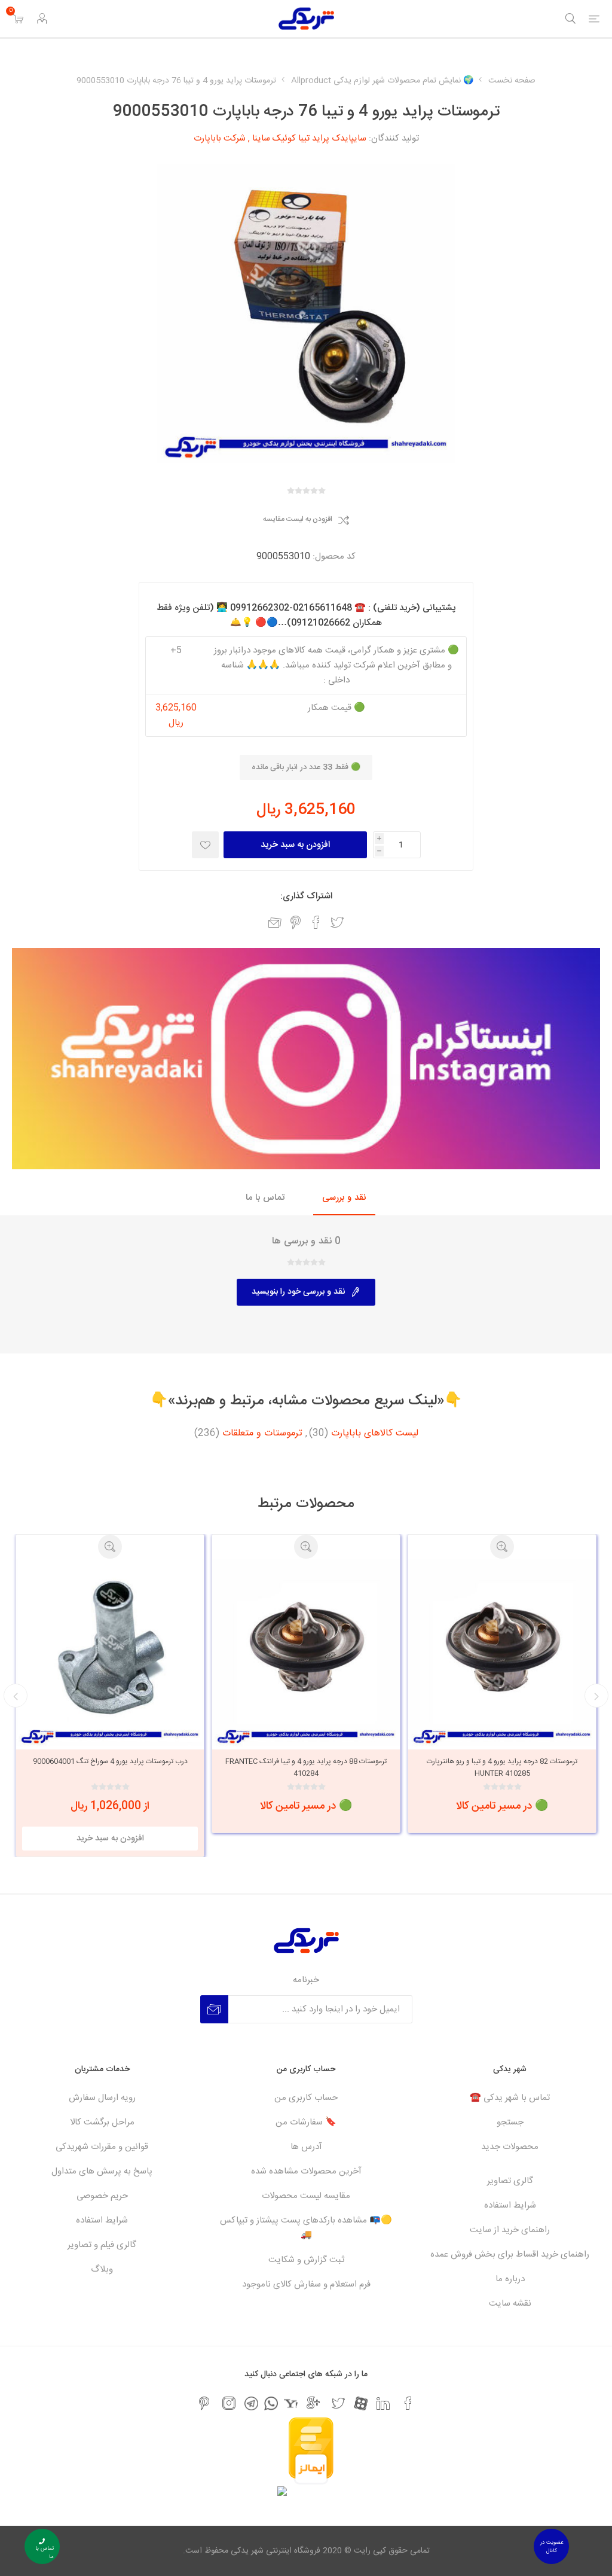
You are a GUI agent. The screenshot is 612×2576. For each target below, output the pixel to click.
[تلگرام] (251, 2403)
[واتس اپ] (271, 2403)
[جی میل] (313, 2403)
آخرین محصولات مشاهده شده (306, 2171)
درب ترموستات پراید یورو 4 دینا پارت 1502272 (110, 1761)
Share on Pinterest (296, 922)
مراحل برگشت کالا (102, 2122)
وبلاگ (102, 2269)
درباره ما (510, 2279)
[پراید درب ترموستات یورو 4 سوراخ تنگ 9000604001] (306, 1653)
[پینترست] (204, 2403)
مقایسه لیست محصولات (306, 2196)
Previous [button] (596, 1696)
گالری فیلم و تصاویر (102, 2245)
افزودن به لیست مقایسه (298, 520)
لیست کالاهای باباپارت (375, 1434)
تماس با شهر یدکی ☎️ (510, 2098)
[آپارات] (361, 2403)
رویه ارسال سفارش (102, 2098)
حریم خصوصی (102, 2196)
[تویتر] (338, 2403)
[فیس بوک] (408, 2403)
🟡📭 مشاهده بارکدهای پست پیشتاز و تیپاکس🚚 (306, 2228)
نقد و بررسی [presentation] (344, 1198)
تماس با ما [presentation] (265, 1198)
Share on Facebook (316, 922)
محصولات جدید (510, 2147)
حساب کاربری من (306, 2098)
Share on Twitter (337, 922)
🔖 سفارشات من (306, 2122)
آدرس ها (306, 2147)
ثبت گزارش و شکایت (306, 2260)
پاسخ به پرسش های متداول (102, 2171)
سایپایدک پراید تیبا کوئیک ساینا (309, 138)
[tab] (344, 1198)
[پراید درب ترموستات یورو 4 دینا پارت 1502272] (110, 1653)
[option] (502, 1684)
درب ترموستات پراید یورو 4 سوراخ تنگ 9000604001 (306, 1761)
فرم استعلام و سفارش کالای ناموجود (306, 2284)
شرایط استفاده (510, 2205)
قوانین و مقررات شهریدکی (102, 2147)
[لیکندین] (383, 2403)
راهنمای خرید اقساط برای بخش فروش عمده (510, 2255)
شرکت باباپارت (220, 138)
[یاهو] (291, 2403)
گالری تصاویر (510, 2181)
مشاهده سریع (502, 1547)
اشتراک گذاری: (306, 896)
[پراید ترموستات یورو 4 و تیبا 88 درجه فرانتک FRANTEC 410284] (502, 1653)
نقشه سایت (510, 2304)
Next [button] (16, 1696)
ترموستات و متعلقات (262, 1434)
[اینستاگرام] (229, 2403)
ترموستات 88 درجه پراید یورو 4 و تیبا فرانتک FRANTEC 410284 (502, 1767)
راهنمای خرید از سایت (510, 2230)
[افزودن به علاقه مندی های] (205, 845)
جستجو (510, 2122)
